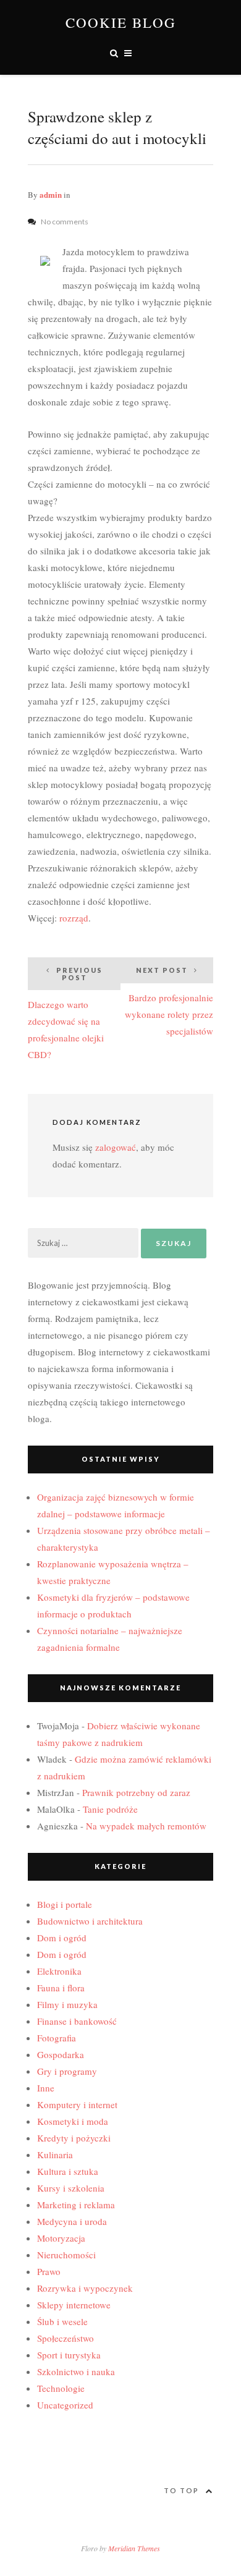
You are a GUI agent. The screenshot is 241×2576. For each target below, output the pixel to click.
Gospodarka (61, 2054)
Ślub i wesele (62, 2321)
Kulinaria (55, 2154)
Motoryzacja (61, 2238)
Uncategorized (65, 2405)
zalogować (116, 1147)
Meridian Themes (134, 2548)
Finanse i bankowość (77, 2021)
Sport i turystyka (69, 2355)
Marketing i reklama (76, 2205)
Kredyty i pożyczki (74, 2138)
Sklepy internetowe (74, 2305)
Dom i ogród (62, 1938)
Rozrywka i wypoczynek (85, 2288)
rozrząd (74, 918)
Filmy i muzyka (67, 2004)
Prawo (49, 2271)
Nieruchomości (66, 2255)
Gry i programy (67, 2071)
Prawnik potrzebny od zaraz (136, 1792)
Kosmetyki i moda (73, 2121)
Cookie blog (121, 23)
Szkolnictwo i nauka (76, 2371)
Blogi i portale (65, 1904)
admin (51, 194)
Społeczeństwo (66, 2338)
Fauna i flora (61, 1988)
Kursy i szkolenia (71, 2188)
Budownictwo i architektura (90, 1921)
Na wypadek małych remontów (146, 1826)
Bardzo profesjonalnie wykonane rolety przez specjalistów (169, 1002)
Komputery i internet (77, 2104)
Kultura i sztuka (68, 2171)
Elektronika (59, 1971)
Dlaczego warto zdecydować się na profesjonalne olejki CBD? (66, 1013)
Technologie (61, 2388)
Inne (46, 2088)
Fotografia (57, 2038)
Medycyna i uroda (72, 2221)
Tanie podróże (110, 1809)
